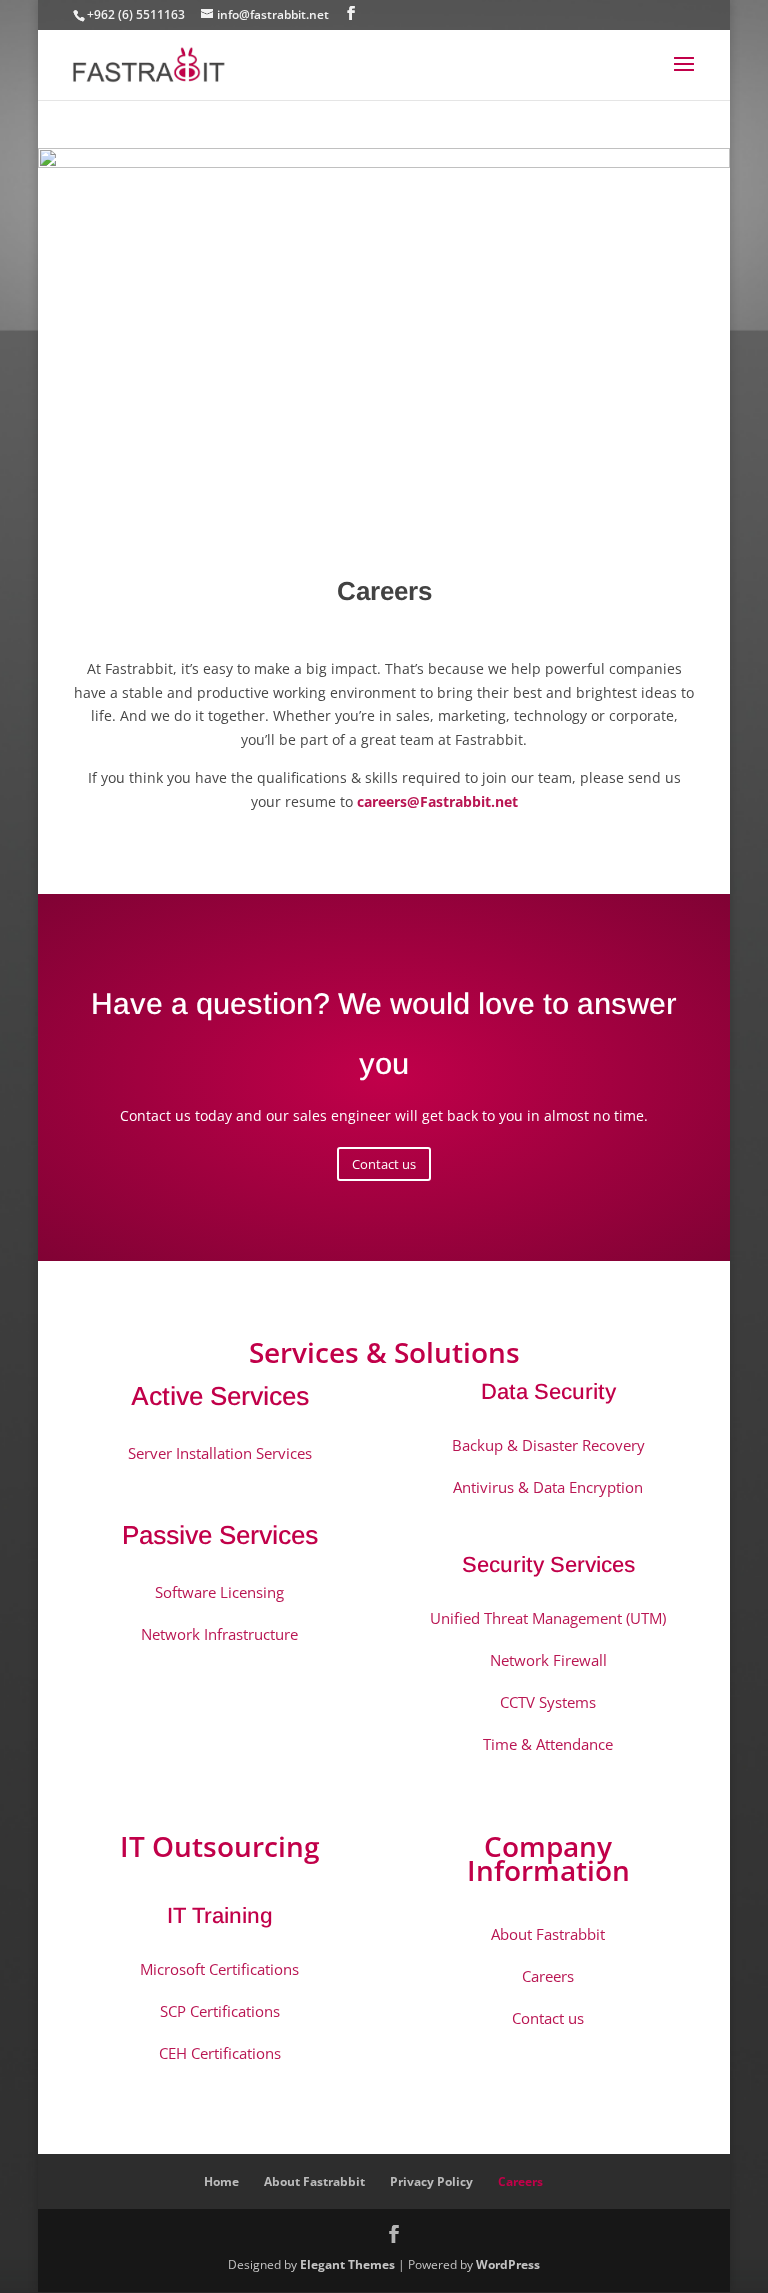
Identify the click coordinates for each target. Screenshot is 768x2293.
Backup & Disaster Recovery (548, 1445)
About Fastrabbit (548, 1934)
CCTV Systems (548, 1702)
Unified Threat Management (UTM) (548, 1618)
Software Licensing (219, 1592)
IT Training (220, 1915)
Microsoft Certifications (219, 1969)
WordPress (508, 2264)
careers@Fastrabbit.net (437, 801)
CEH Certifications (220, 2053)
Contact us (384, 1164)
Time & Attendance (548, 1744)
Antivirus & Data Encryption (548, 1487)
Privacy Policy (431, 2181)
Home (221, 2181)
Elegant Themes (347, 2264)
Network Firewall (548, 1660)
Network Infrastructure (219, 1634)
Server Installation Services (220, 1453)
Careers (548, 1976)
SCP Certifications (220, 2011)
